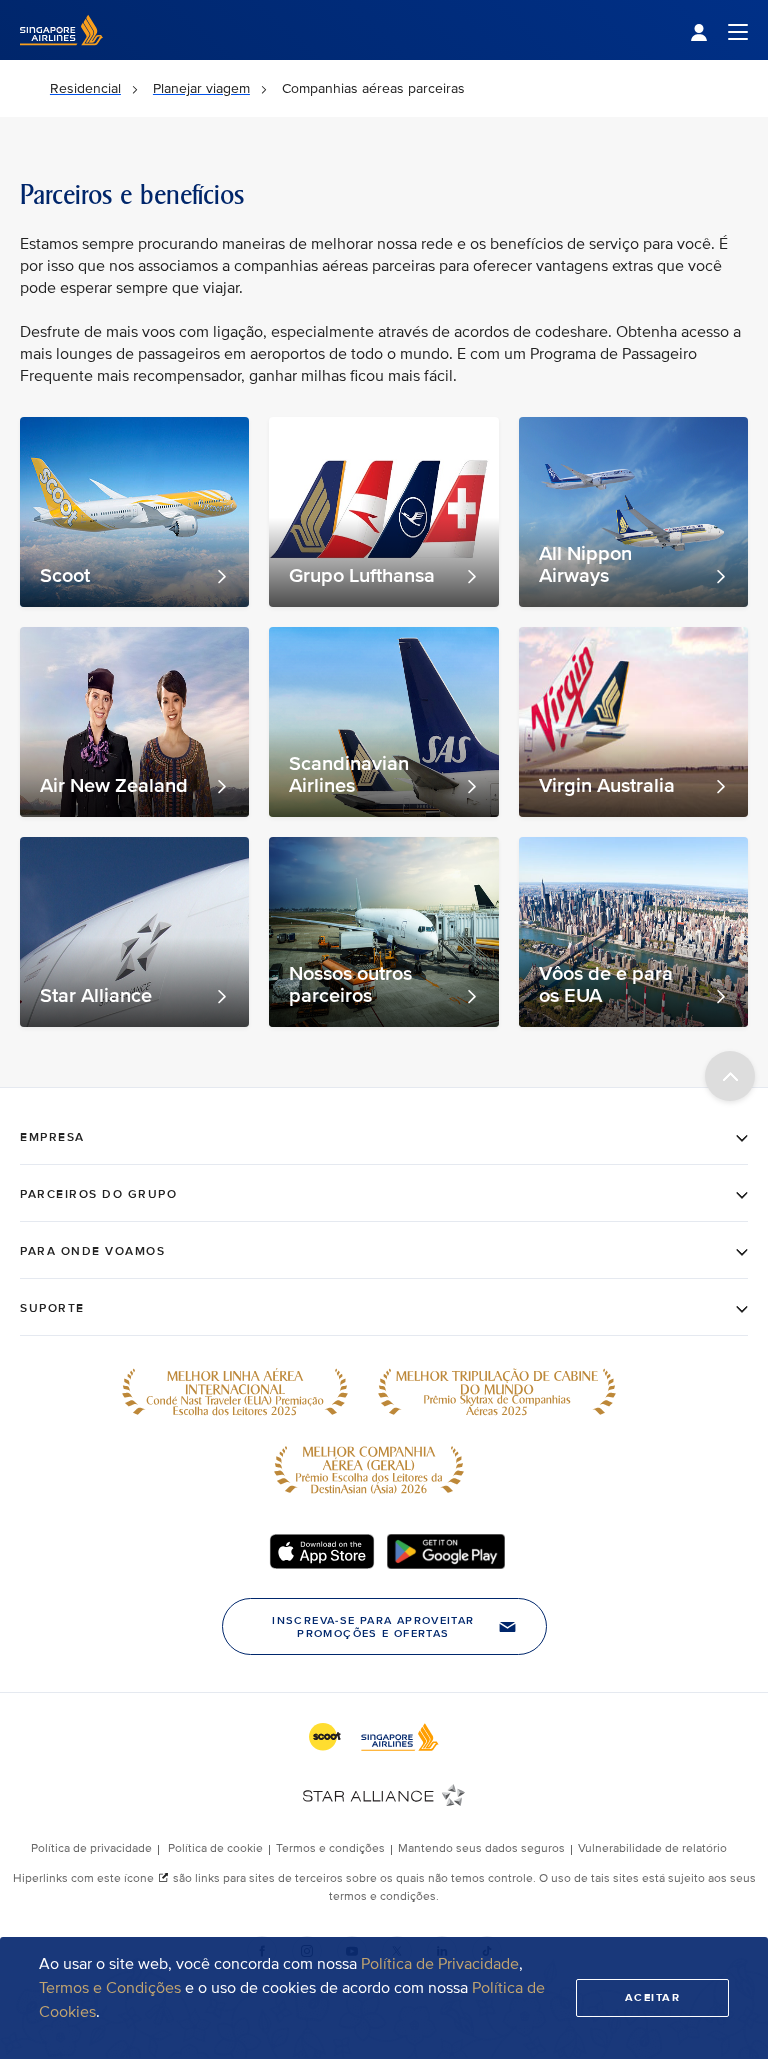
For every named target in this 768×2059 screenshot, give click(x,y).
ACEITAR (653, 1997)
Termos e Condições (110, 1988)
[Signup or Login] (719, 30)
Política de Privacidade (440, 1964)
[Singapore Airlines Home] (61, 55)
